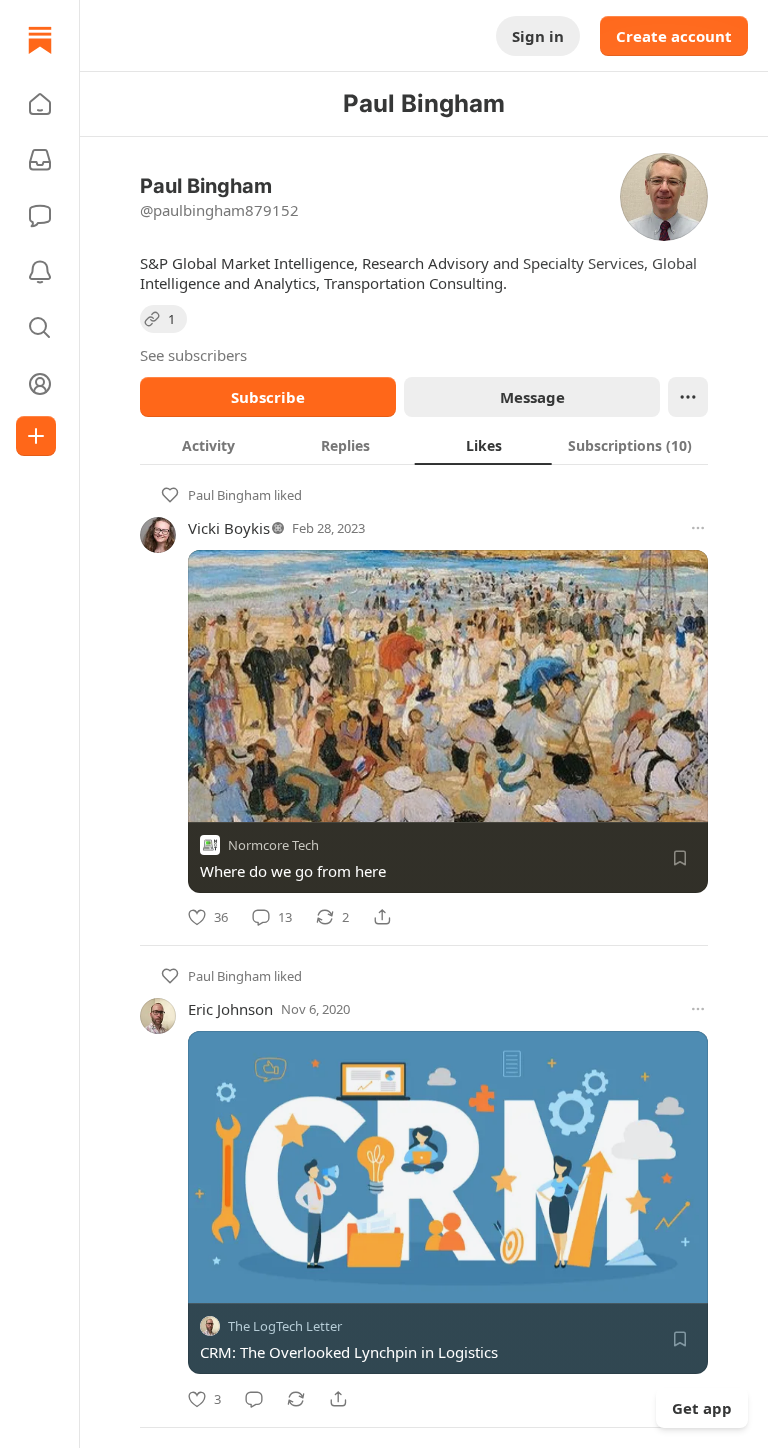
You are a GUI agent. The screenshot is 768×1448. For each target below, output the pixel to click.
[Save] (680, 858)
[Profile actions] (688, 397)
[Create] (36, 436)
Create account (674, 36)
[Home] (40, 40)
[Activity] (40, 272)
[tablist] (424, 445)
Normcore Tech (273, 845)
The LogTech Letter (285, 1327)
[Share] (382, 917)
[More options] (698, 528)
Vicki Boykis (229, 528)
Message (532, 397)
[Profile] (40, 384)
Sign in (538, 36)
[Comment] (254, 1399)
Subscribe (268, 397)
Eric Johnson (230, 1009)
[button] (40, 104)
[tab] (208, 445)
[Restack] (296, 1399)
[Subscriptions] (40, 160)
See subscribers (193, 355)
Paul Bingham (229, 495)
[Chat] (40, 216)
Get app (702, 1408)
